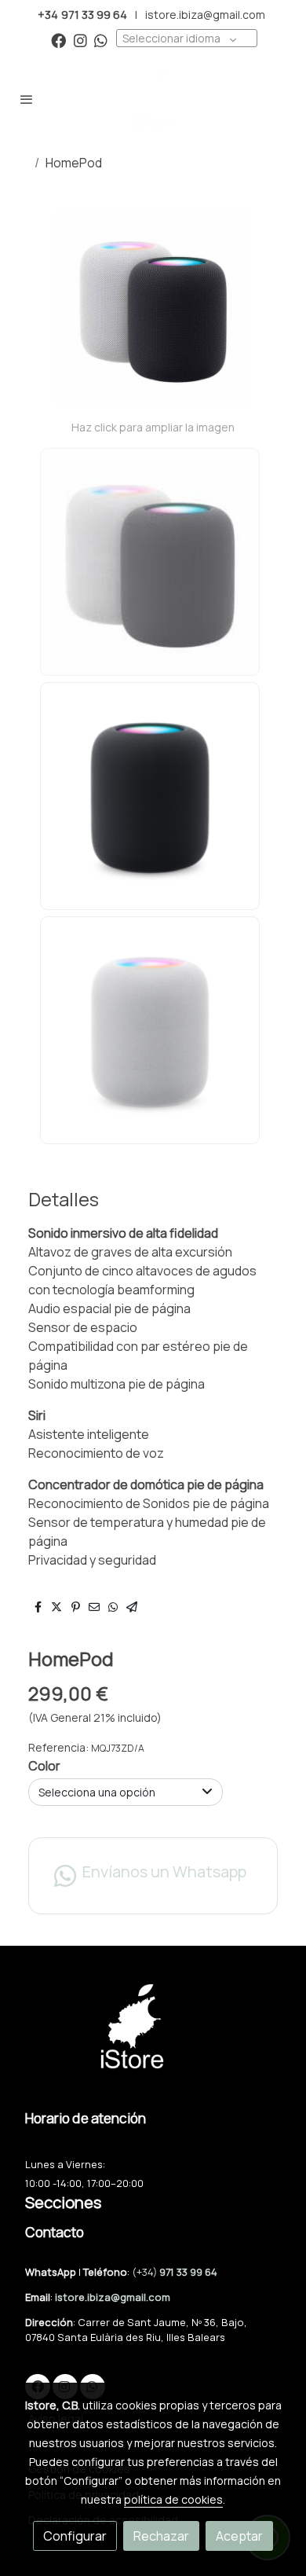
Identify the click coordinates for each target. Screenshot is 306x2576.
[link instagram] (80, 40)
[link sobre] (153, 2036)
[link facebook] (58, 40)
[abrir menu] (27, 99)
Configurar (75, 2536)
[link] (153, 99)
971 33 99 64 (188, 2272)
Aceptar (239, 2536)
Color (44, 1766)
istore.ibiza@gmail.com (205, 15)
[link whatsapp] (101, 40)
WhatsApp (52, 2272)
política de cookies (173, 2499)
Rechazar (161, 2536)
